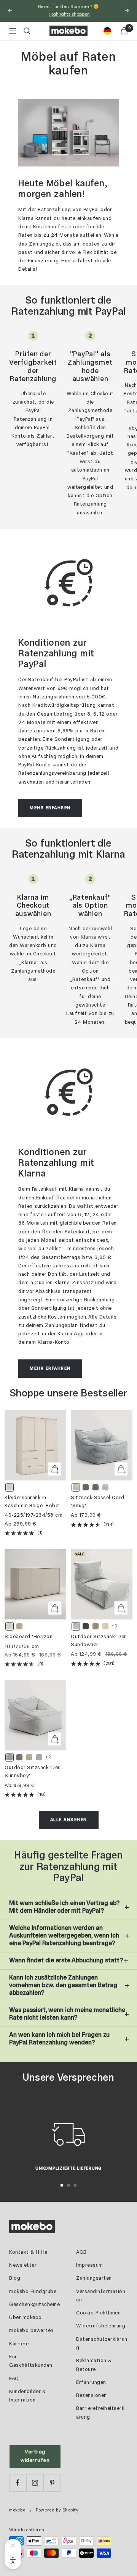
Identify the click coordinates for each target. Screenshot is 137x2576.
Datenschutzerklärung (102, 2344)
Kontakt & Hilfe (28, 2252)
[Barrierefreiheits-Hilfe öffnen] (13, 2561)
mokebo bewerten (31, 2331)
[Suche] (27, 31)
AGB (81, 2252)
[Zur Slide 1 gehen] (62, 2185)
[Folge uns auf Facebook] (18, 2483)
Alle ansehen (69, 1820)
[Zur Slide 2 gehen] (68, 2185)
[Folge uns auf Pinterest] (52, 2483)
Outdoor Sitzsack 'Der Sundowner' (98, 1641)
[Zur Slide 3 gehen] (75, 2185)
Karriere (19, 2344)
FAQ (14, 2379)
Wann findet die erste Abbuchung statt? (66, 1961)
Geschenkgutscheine (34, 2305)
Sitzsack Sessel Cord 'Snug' (97, 1502)
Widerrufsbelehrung (101, 2326)
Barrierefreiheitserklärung (101, 2413)
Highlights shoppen (69, 14)
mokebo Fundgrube (33, 2292)
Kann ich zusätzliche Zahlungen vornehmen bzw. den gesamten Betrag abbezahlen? (63, 1985)
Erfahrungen (91, 2383)
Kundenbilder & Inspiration (27, 2396)
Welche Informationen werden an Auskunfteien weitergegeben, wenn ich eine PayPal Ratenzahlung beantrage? (64, 1936)
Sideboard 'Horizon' (29, 1637)
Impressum (90, 2265)
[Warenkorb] (124, 31)
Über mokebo (25, 2318)
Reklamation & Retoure (94, 2365)
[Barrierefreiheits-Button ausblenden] (13, 2545)
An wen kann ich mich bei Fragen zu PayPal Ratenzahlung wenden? (59, 2039)
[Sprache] (107, 31)
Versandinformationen (101, 2296)
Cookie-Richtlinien (98, 2313)
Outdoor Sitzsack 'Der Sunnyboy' (32, 1772)
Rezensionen (92, 2396)
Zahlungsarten (94, 2278)
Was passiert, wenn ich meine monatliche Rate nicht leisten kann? (67, 2014)
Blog (15, 2278)
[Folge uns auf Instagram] (35, 2483)
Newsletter (23, 2265)
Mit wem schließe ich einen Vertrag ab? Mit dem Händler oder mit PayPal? (64, 1907)
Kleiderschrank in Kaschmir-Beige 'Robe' (32, 1502)
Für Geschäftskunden (31, 2361)
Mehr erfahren (50, 808)
